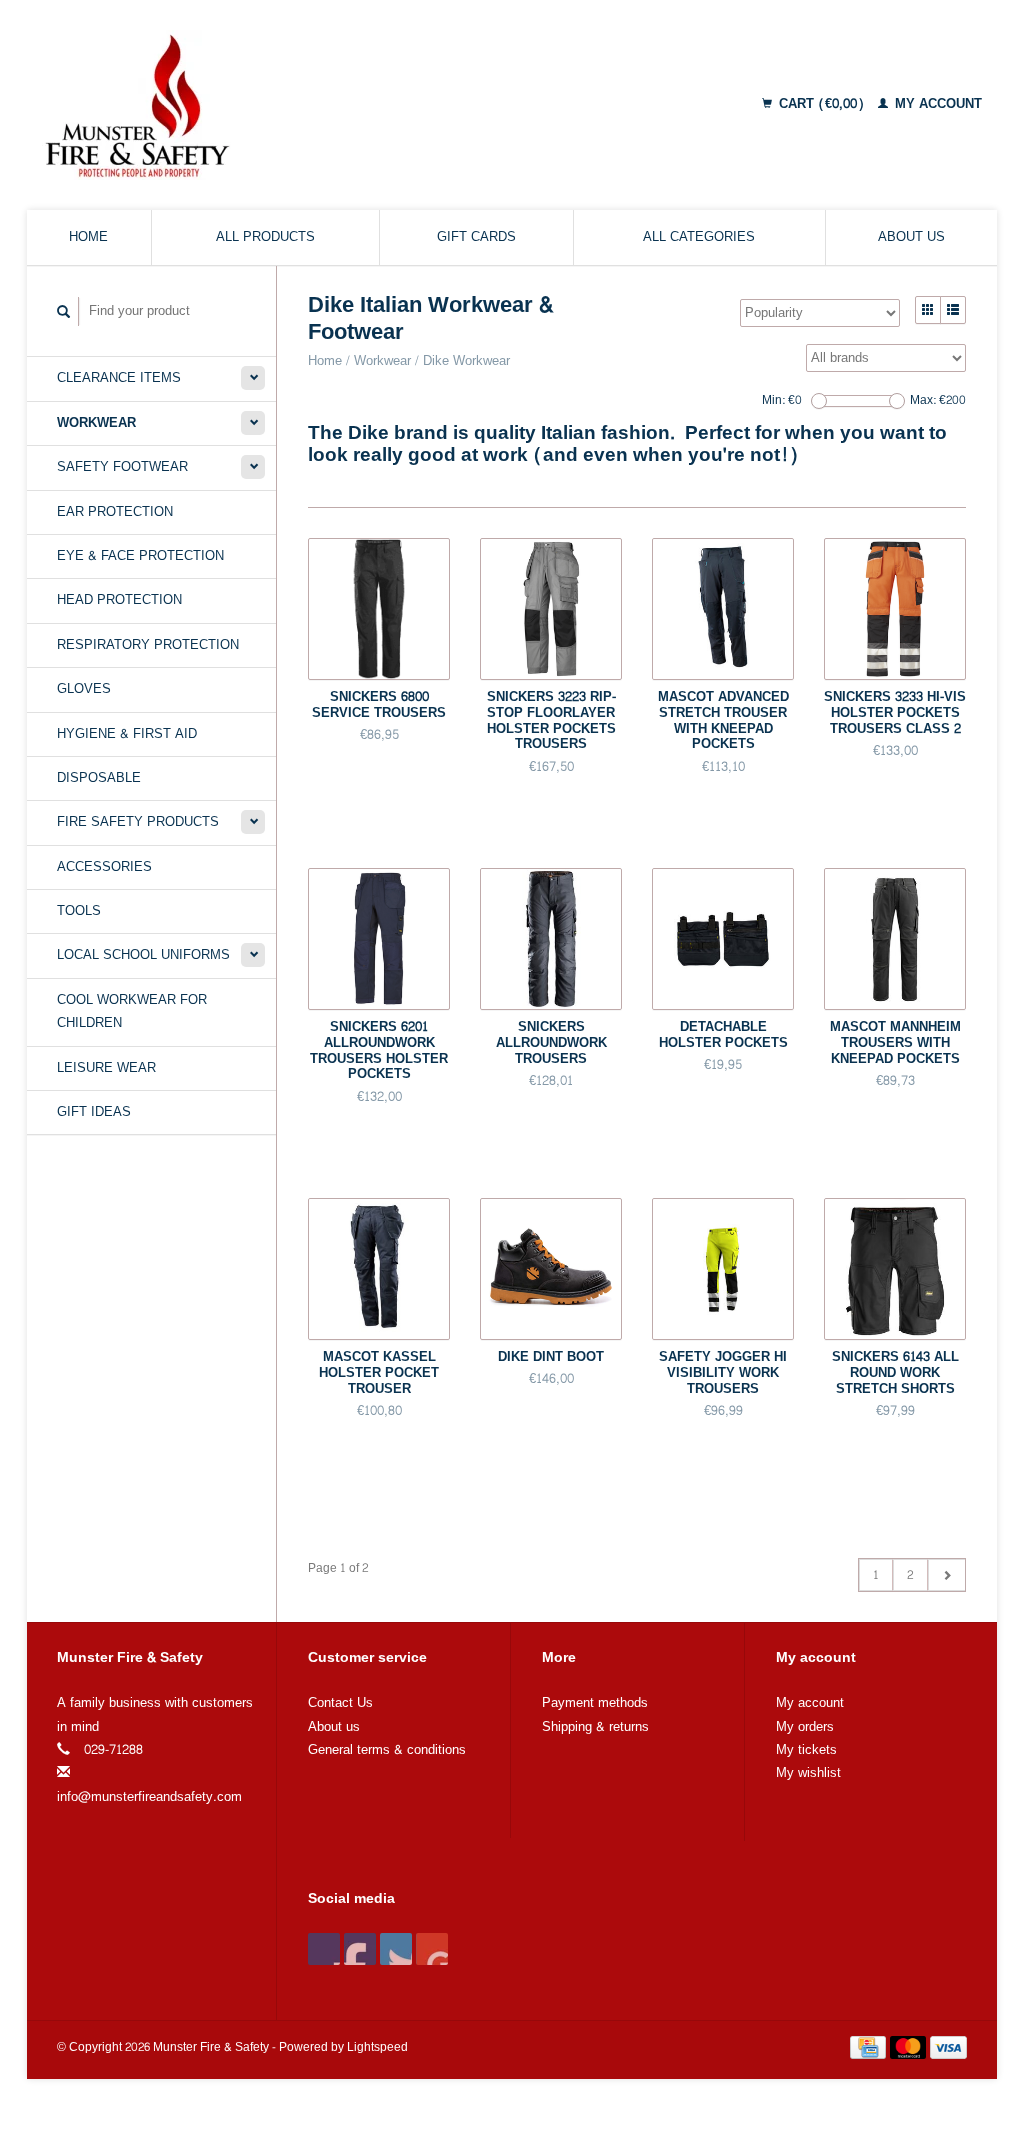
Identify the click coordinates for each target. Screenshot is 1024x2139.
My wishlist (808, 1773)
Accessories (104, 867)
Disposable (99, 778)
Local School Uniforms (143, 955)
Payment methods (595, 1703)
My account (936, 104)
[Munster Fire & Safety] (259, 105)
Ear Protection (115, 512)
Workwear (96, 423)
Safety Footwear (122, 467)
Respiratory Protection (148, 645)
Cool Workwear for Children (132, 1011)
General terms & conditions (387, 1750)
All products (265, 237)
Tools (79, 911)
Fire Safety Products (138, 822)
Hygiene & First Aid (127, 734)
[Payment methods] (870, 2052)
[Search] (64, 311)
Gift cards (476, 237)
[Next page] (946, 1575)
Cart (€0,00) (821, 104)
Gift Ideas (94, 1112)
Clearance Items (119, 378)
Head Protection (119, 600)
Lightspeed (377, 2047)
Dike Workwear (466, 361)
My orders (805, 1727)
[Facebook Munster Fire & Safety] (324, 1949)
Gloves (84, 689)
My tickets (806, 1750)
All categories (699, 237)
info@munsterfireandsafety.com (149, 1797)
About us (911, 237)
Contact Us (340, 1703)
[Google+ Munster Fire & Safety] (396, 1949)
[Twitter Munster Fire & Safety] (360, 1949)
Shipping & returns (595, 1727)
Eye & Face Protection (140, 556)
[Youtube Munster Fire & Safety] (432, 1949)
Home (88, 237)
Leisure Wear (106, 1068)
